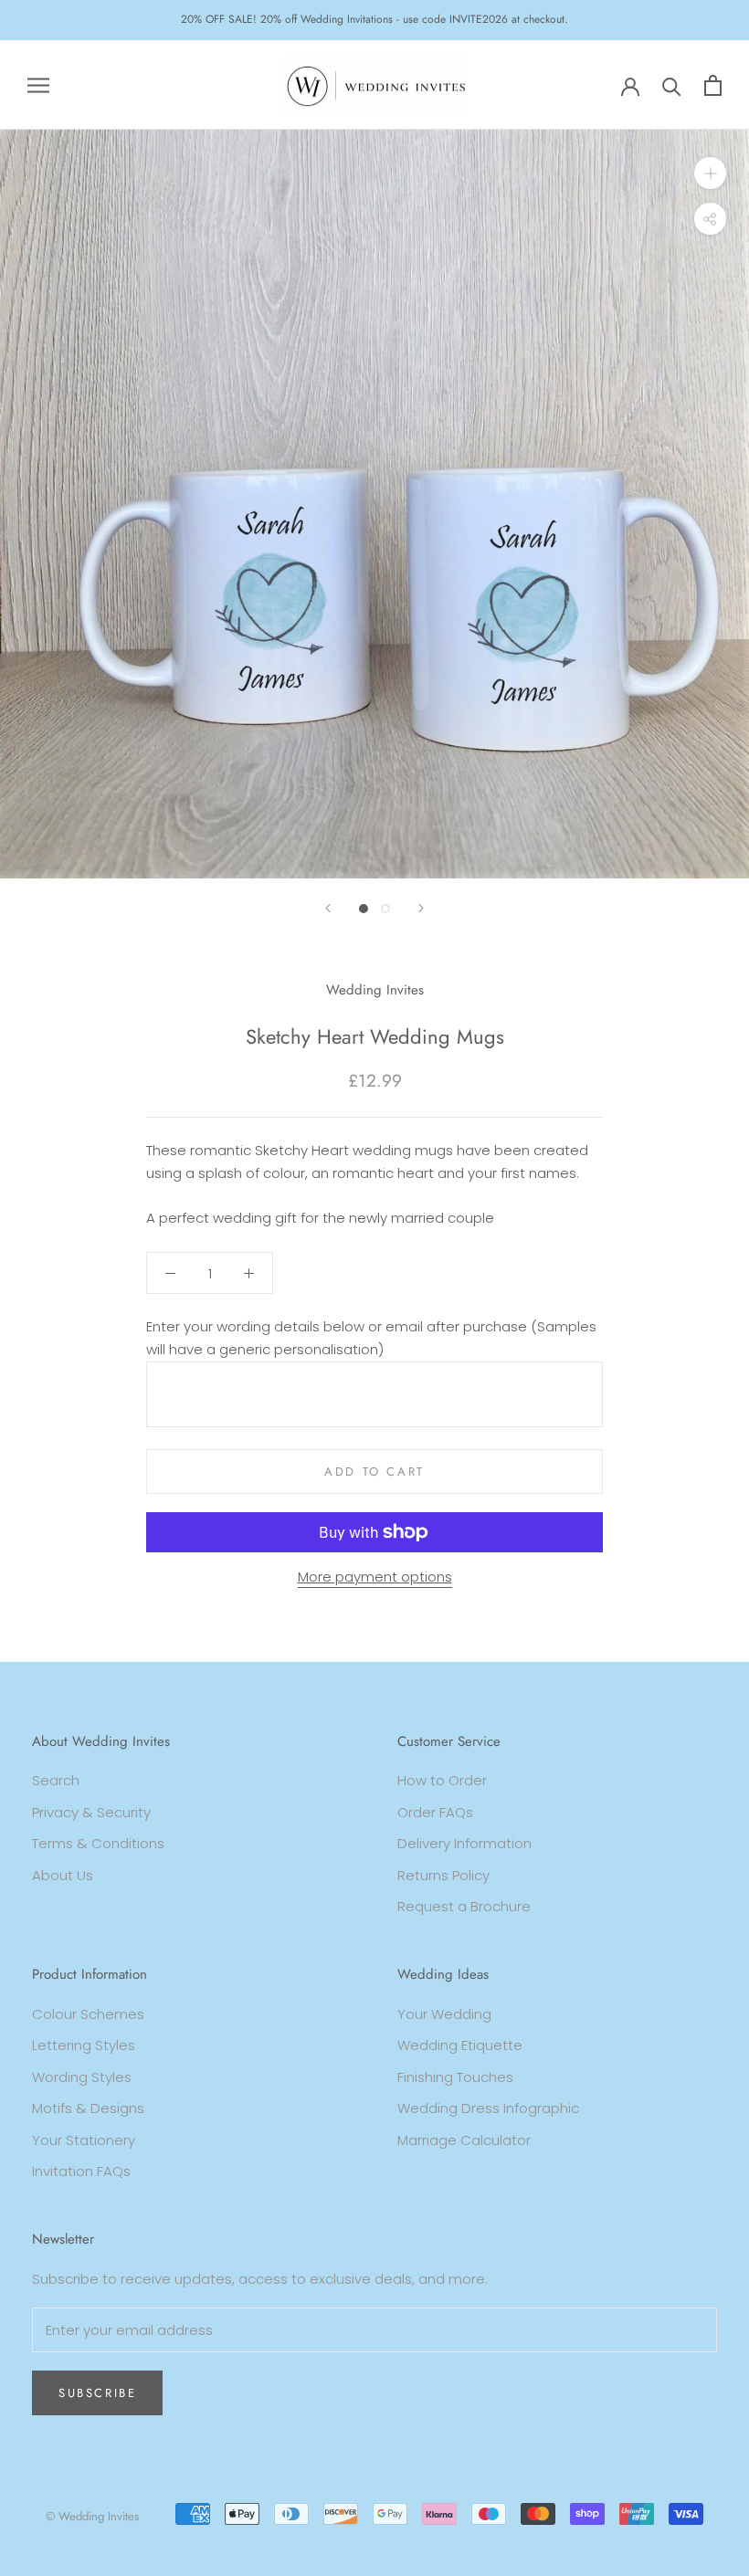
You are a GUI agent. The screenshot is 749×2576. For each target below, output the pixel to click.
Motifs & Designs (88, 2108)
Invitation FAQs (81, 2171)
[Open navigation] (38, 84)
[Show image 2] (385, 909)
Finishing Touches (455, 2077)
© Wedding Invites (92, 2516)
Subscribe (97, 2393)
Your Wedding (444, 2014)
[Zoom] (710, 173)
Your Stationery (84, 2140)
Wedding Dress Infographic (488, 2108)
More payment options (375, 1577)
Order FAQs (435, 1812)
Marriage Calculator (464, 2140)
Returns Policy (443, 1875)
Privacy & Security (91, 1812)
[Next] (421, 908)
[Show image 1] (364, 909)
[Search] (672, 85)
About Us (63, 1875)
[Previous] (328, 908)
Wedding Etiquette (460, 2045)
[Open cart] (713, 85)
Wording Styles (82, 2077)
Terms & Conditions (98, 1843)
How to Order (442, 1780)
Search (56, 1780)
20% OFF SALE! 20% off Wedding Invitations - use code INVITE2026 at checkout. (374, 19)
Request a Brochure (464, 1906)
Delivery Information (464, 1843)
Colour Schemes (88, 2014)
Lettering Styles (84, 2045)
